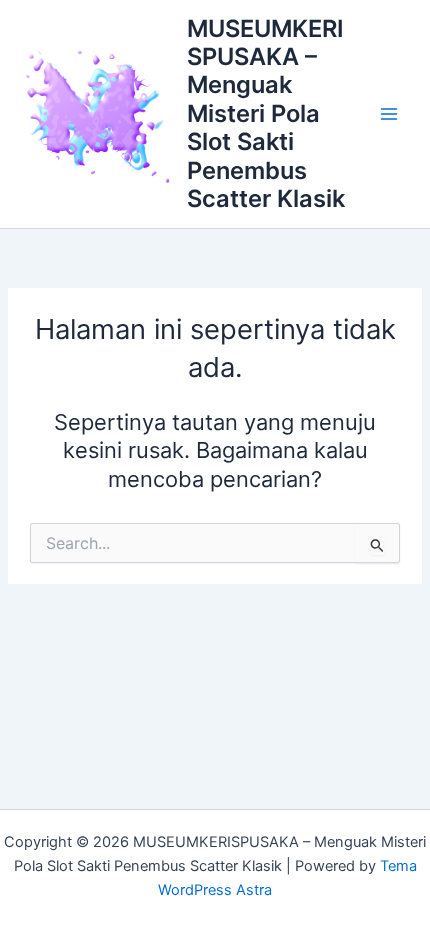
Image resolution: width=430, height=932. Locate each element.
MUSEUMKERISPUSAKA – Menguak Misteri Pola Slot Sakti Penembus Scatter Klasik (266, 114)
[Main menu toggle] (389, 114)
